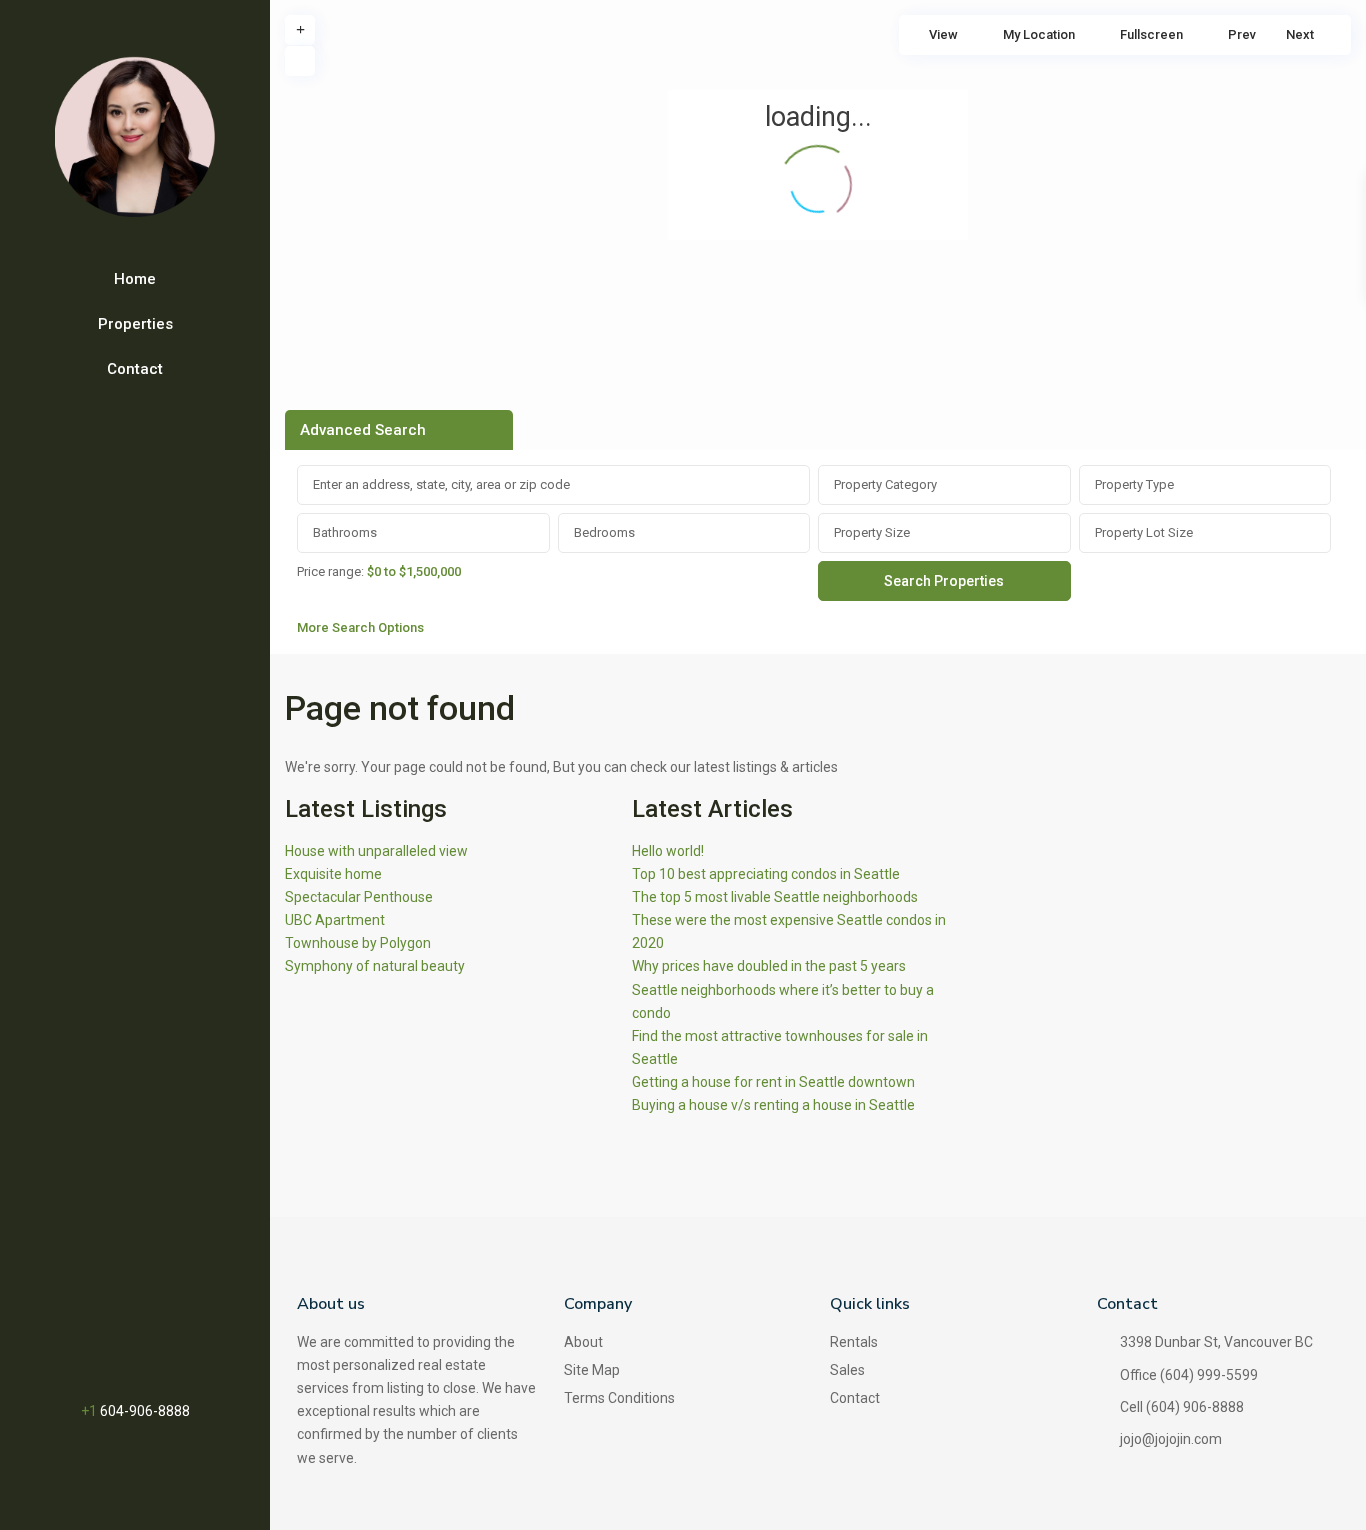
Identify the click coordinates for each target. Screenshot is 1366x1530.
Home (135, 279)
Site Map (592, 1370)
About (583, 1342)
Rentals (854, 1342)
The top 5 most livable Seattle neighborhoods (775, 897)
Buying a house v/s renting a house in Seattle (773, 1105)
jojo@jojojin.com (1171, 1439)
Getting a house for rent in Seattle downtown (773, 1082)
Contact (135, 369)
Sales (847, 1370)
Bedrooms (604, 532)
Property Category (885, 484)
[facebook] (92, 1352)
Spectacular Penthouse (359, 897)
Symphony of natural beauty (375, 966)
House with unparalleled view (376, 851)
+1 (90, 1411)
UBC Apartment (335, 920)
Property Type (1134, 484)
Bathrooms (345, 532)
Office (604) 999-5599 (1189, 1375)
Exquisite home (333, 874)
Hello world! (668, 851)
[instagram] (174, 1352)
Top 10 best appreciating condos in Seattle (766, 874)
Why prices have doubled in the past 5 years (769, 966)
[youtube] (146, 1352)
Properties (135, 324)
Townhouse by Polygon (358, 943)
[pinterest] (117, 1352)
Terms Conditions (619, 1398)
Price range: (330, 571)
